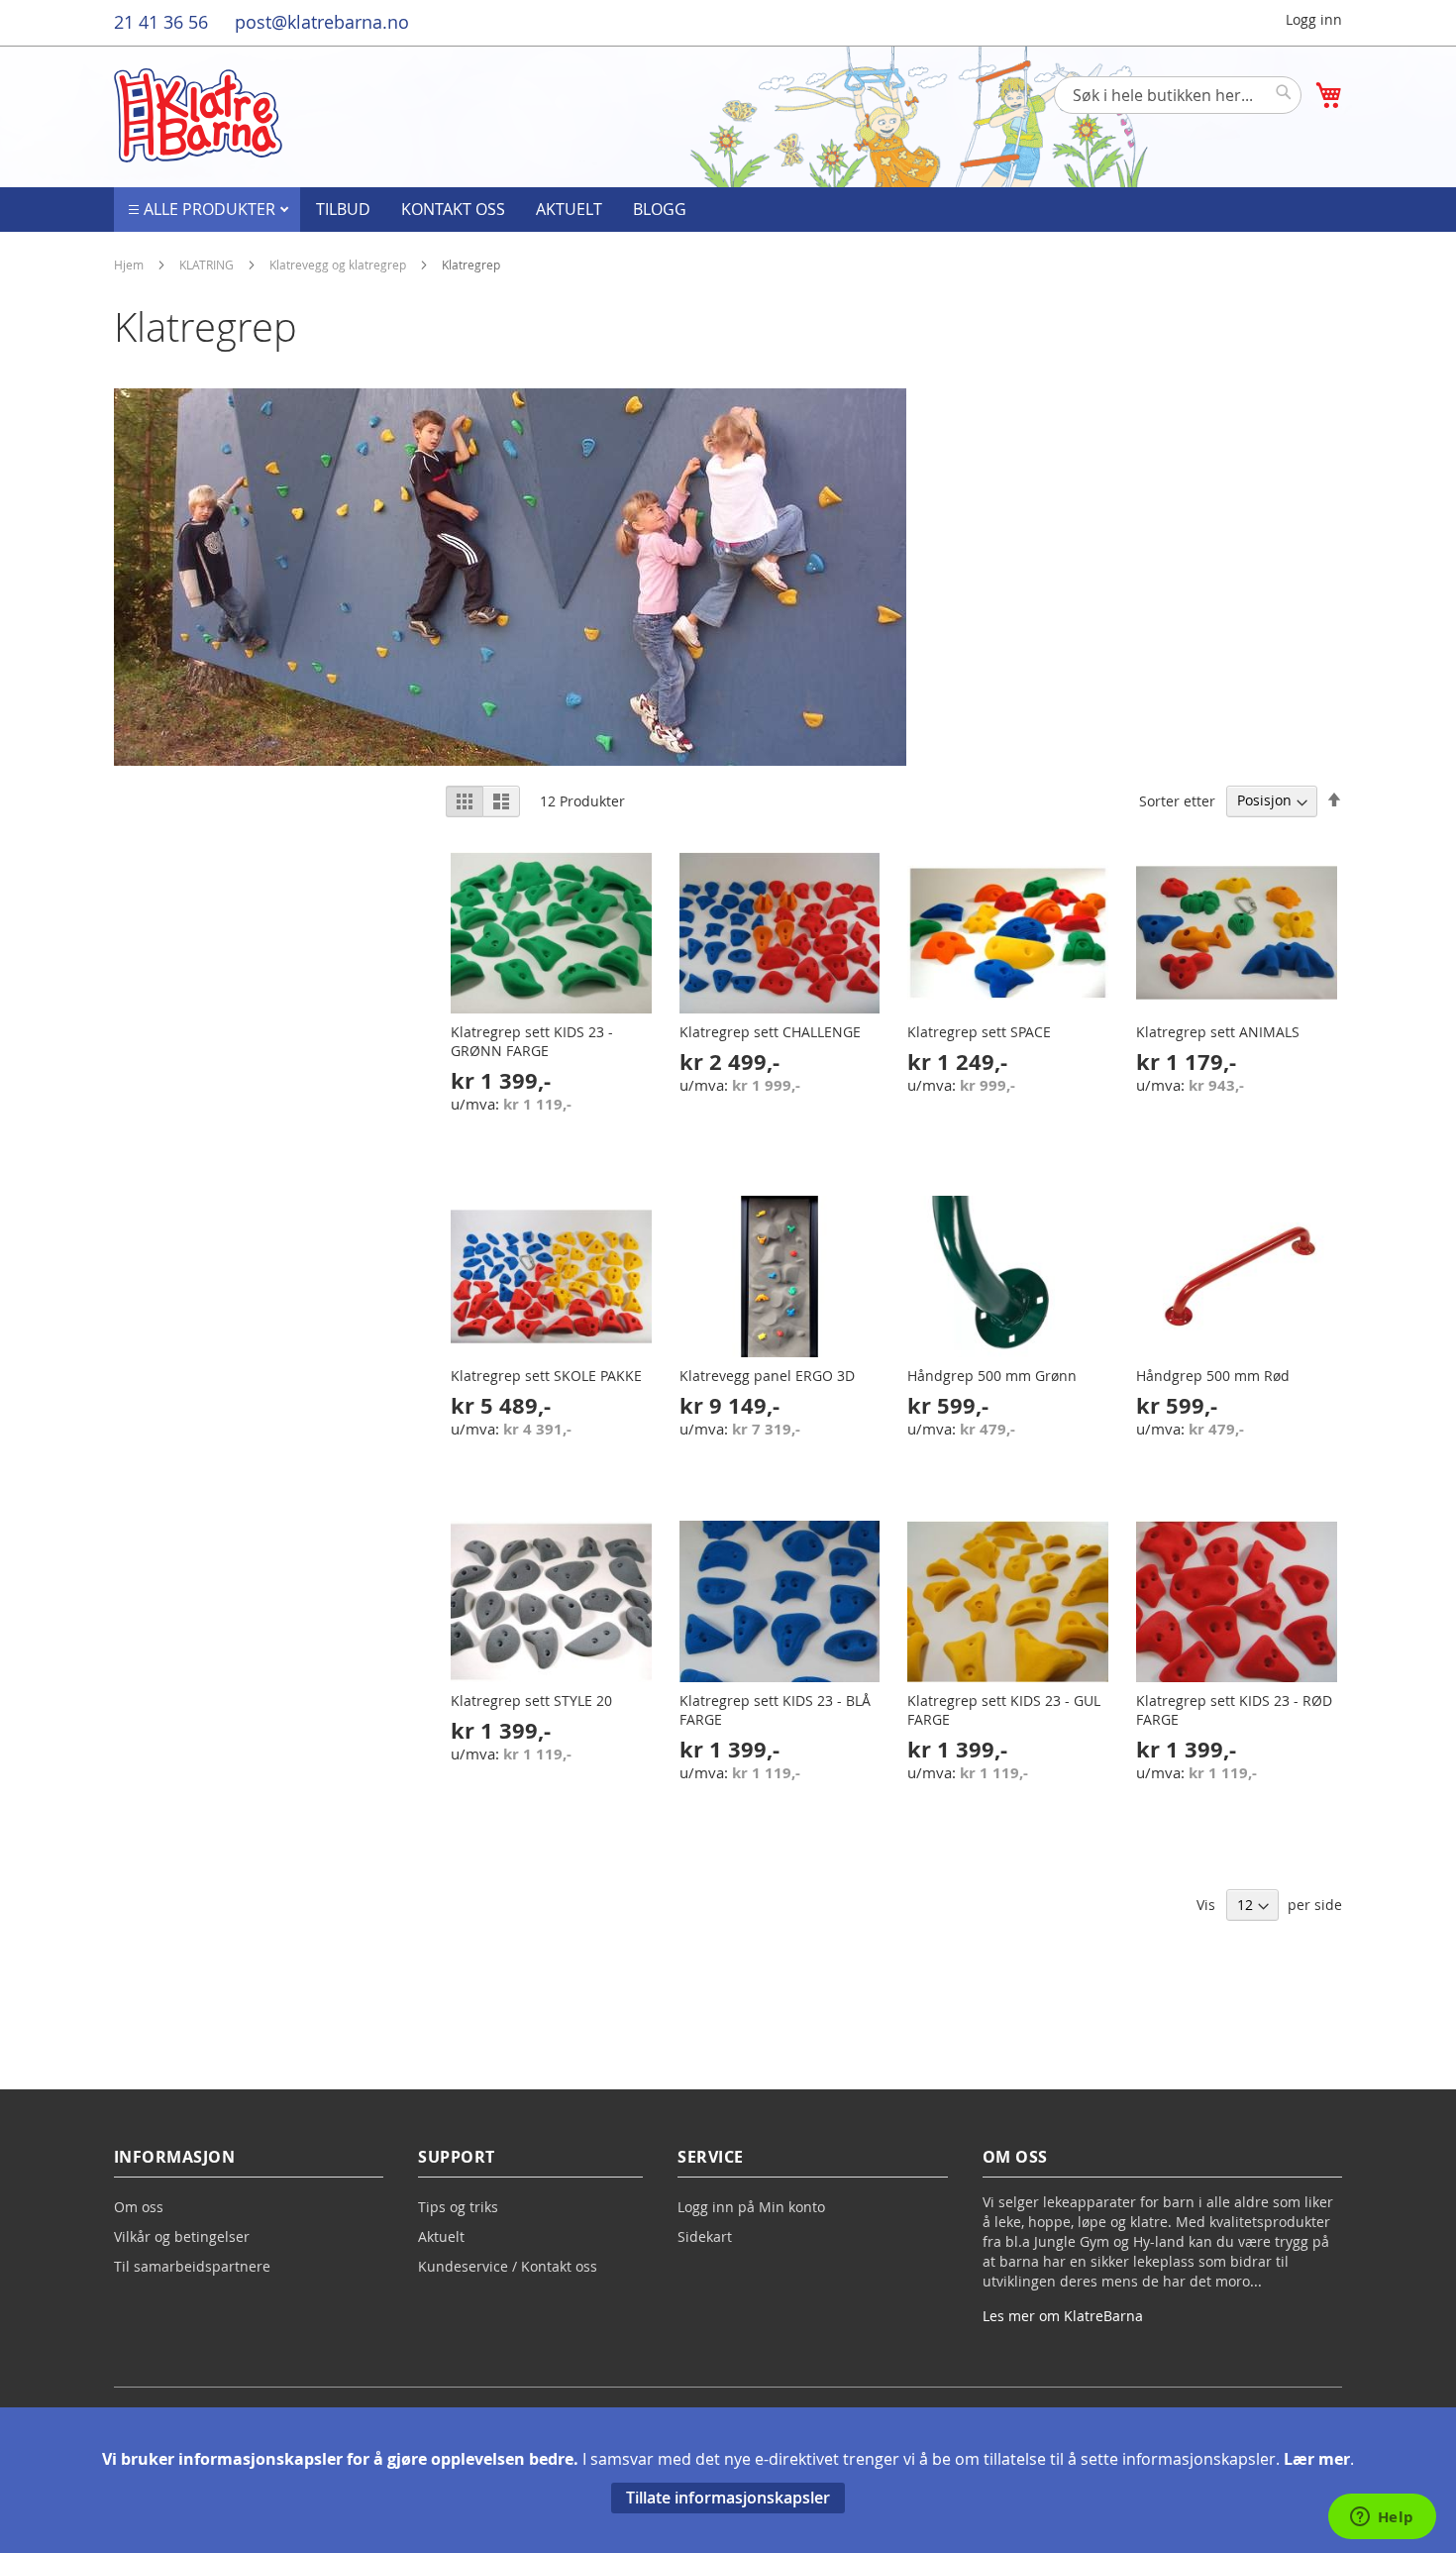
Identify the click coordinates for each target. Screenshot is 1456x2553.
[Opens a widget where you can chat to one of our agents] (1382, 2518)
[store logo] (198, 115)
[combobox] (1178, 95)
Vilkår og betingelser (182, 2236)
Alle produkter (211, 209)
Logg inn (1314, 19)
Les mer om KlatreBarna (1063, 2316)
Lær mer (1317, 2459)
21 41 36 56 (161, 22)
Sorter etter (1177, 800)
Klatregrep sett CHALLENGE (770, 1032)
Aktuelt (569, 209)
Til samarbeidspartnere (192, 2266)
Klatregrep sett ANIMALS (1218, 1032)
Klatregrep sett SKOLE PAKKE (546, 1376)
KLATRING (208, 265)
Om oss (139, 2207)
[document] (728, 2480)
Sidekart (705, 2236)
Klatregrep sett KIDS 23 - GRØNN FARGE (532, 1041)
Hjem (130, 265)
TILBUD (343, 209)
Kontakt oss (453, 209)
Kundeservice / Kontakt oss (508, 2266)
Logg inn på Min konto (751, 2207)
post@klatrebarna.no (322, 22)
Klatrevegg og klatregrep (339, 265)
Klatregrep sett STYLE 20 (531, 1701)
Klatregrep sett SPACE (979, 1032)
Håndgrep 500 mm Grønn (992, 1376)
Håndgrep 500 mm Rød (1213, 1376)
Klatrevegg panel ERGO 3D (767, 1376)
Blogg (660, 209)
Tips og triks (458, 2207)
